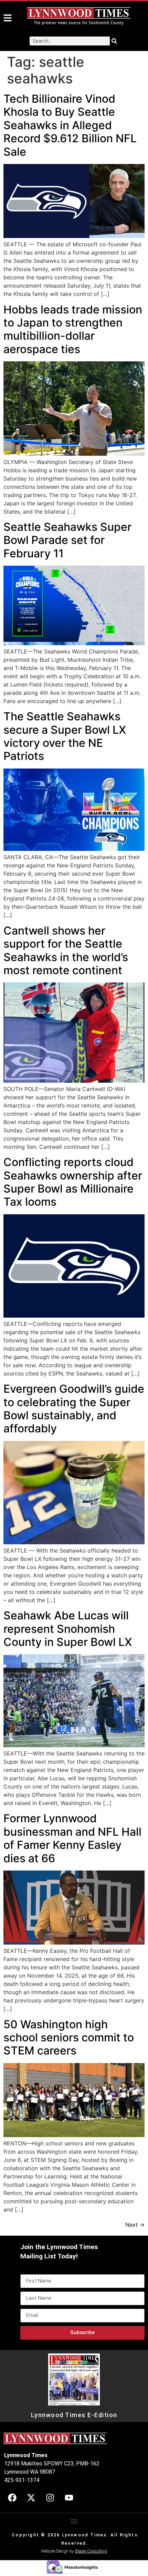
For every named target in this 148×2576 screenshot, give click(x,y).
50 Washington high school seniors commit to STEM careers (69, 2038)
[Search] (114, 41)
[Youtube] (69, 2498)
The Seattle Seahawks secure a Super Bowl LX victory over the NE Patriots (65, 736)
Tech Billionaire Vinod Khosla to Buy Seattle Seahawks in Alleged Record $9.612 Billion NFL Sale (70, 125)
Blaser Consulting (91, 2551)
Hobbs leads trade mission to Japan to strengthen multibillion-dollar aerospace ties (73, 329)
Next (135, 2225)
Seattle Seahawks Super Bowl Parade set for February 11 (67, 540)
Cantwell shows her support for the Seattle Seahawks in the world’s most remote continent (66, 950)
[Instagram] (50, 2498)
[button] (74, 2521)
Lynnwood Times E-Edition (74, 2415)
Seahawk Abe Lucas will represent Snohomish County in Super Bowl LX (68, 1629)
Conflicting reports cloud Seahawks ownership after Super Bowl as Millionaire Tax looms (73, 1182)
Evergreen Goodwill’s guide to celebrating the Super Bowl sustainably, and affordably (74, 1409)
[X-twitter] (31, 2498)
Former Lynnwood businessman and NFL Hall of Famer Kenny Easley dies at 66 (72, 1838)
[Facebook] (12, 2498)
